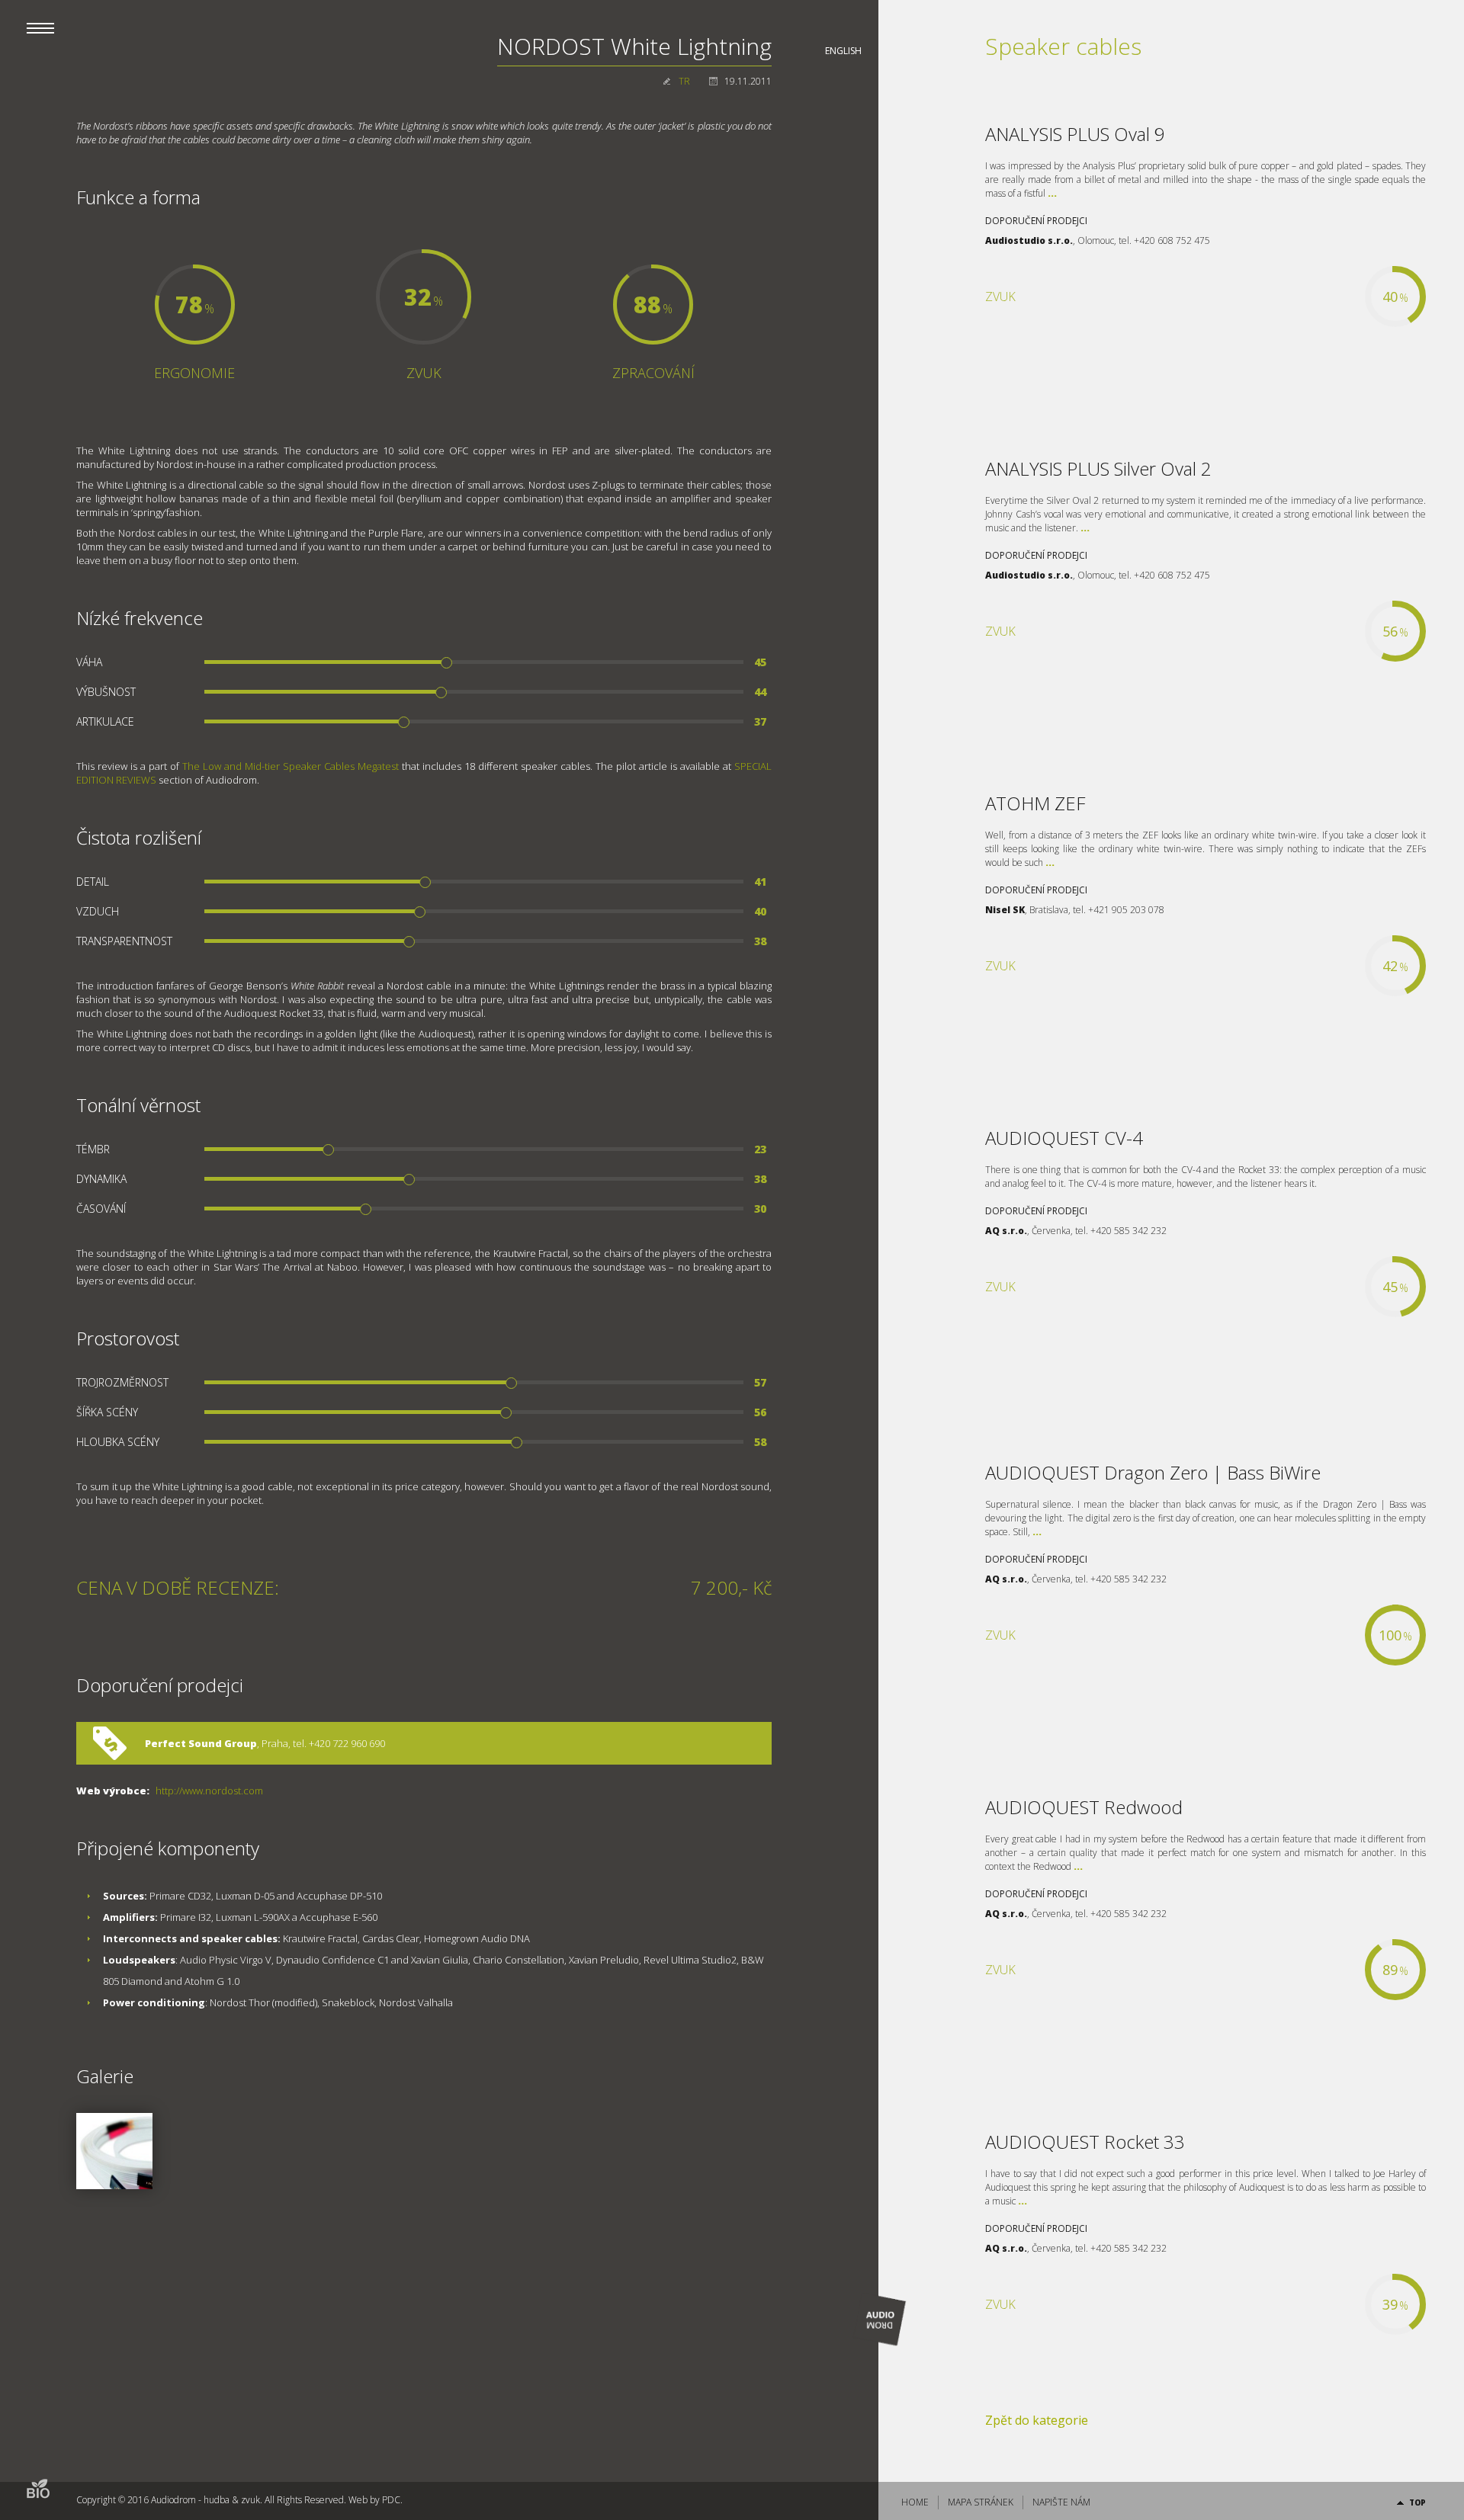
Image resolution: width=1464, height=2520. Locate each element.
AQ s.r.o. (1006, 1231)
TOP (1417, 2502)
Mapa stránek (981, 2502)
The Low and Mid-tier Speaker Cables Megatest (291, 766)
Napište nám (1061, 2502)
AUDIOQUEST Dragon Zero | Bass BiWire (1153, 1472)
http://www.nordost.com (209, 1791)
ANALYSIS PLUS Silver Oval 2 (1098, 468)
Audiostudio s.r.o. (1029, 240)
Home (915, 2502)
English (843, 51)
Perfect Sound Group (201, 1743)
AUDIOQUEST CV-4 (1064, 1138)
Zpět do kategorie (1037, 2420)
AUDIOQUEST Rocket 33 (1085, 2142)
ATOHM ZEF (1035, 803)
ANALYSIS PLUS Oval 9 (1075, 134)
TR (684, 81)
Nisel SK (1005, 910)
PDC (391, 2500)
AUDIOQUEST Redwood (1084, 1807)
